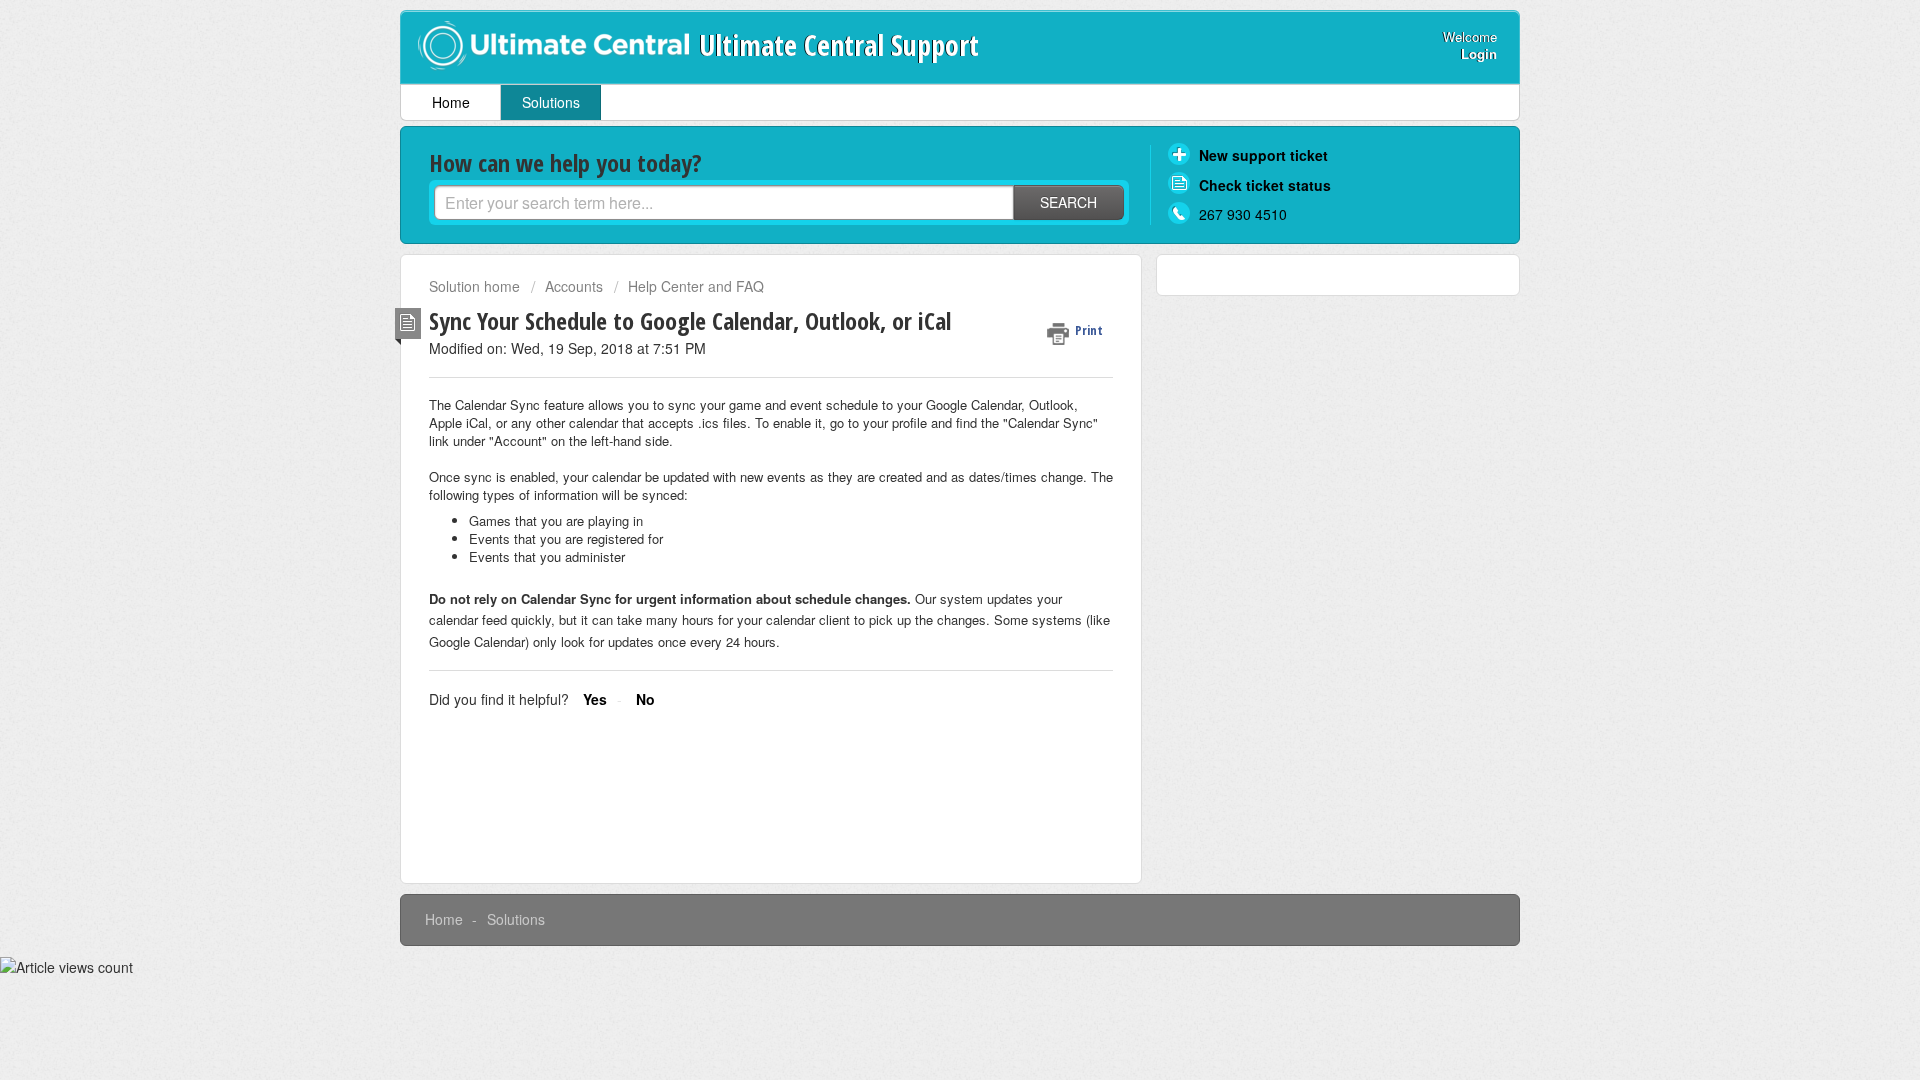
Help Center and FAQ (696, 286)
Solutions (551, 102)
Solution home (476, 286)
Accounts (574, 286)
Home (451, 102)
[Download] (923, 277)
